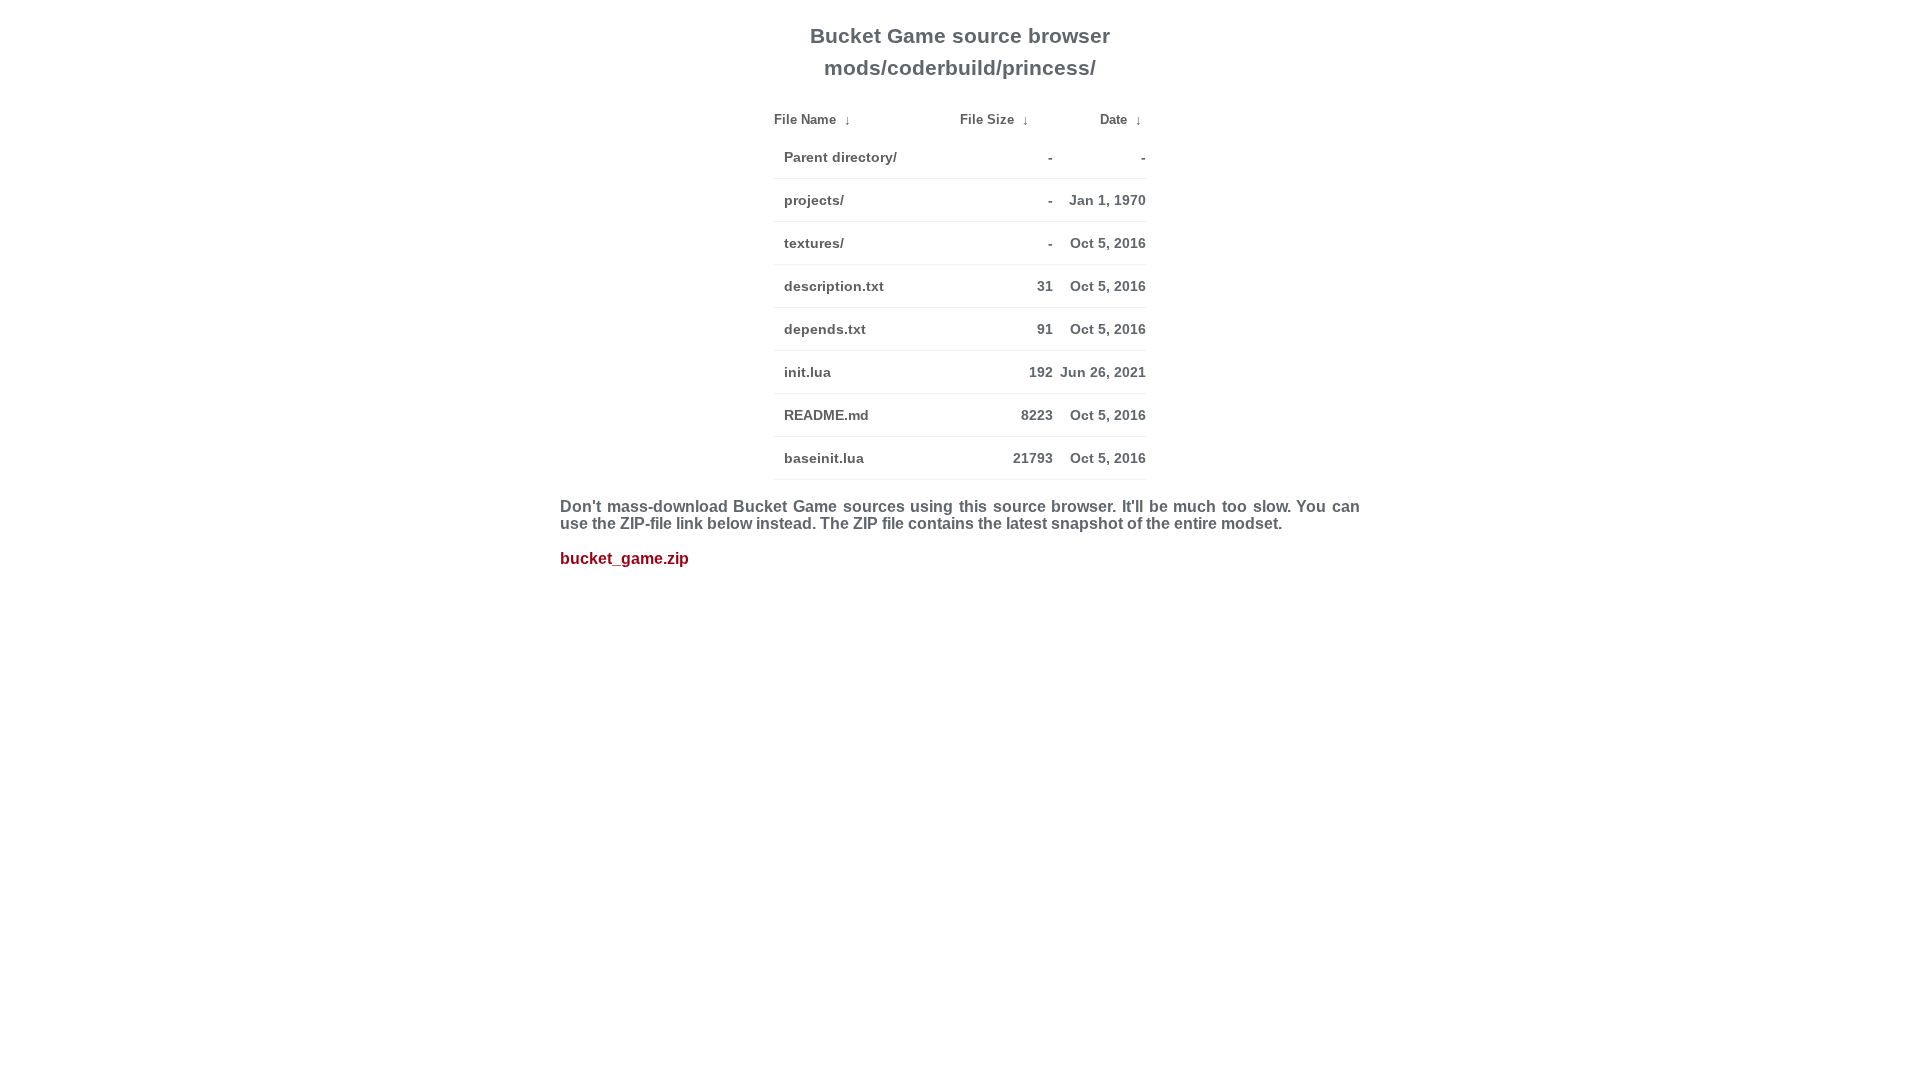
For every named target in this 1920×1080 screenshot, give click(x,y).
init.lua (807, 372)
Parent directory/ (840, 157)
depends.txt (825, 329)
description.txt (834, 286)
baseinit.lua (824, 458)
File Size (987, 119)
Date (1113, 119)
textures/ (814, 243)
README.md (826, 415)
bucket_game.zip (624, 558)
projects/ (814, 200)
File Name (805, 119)
